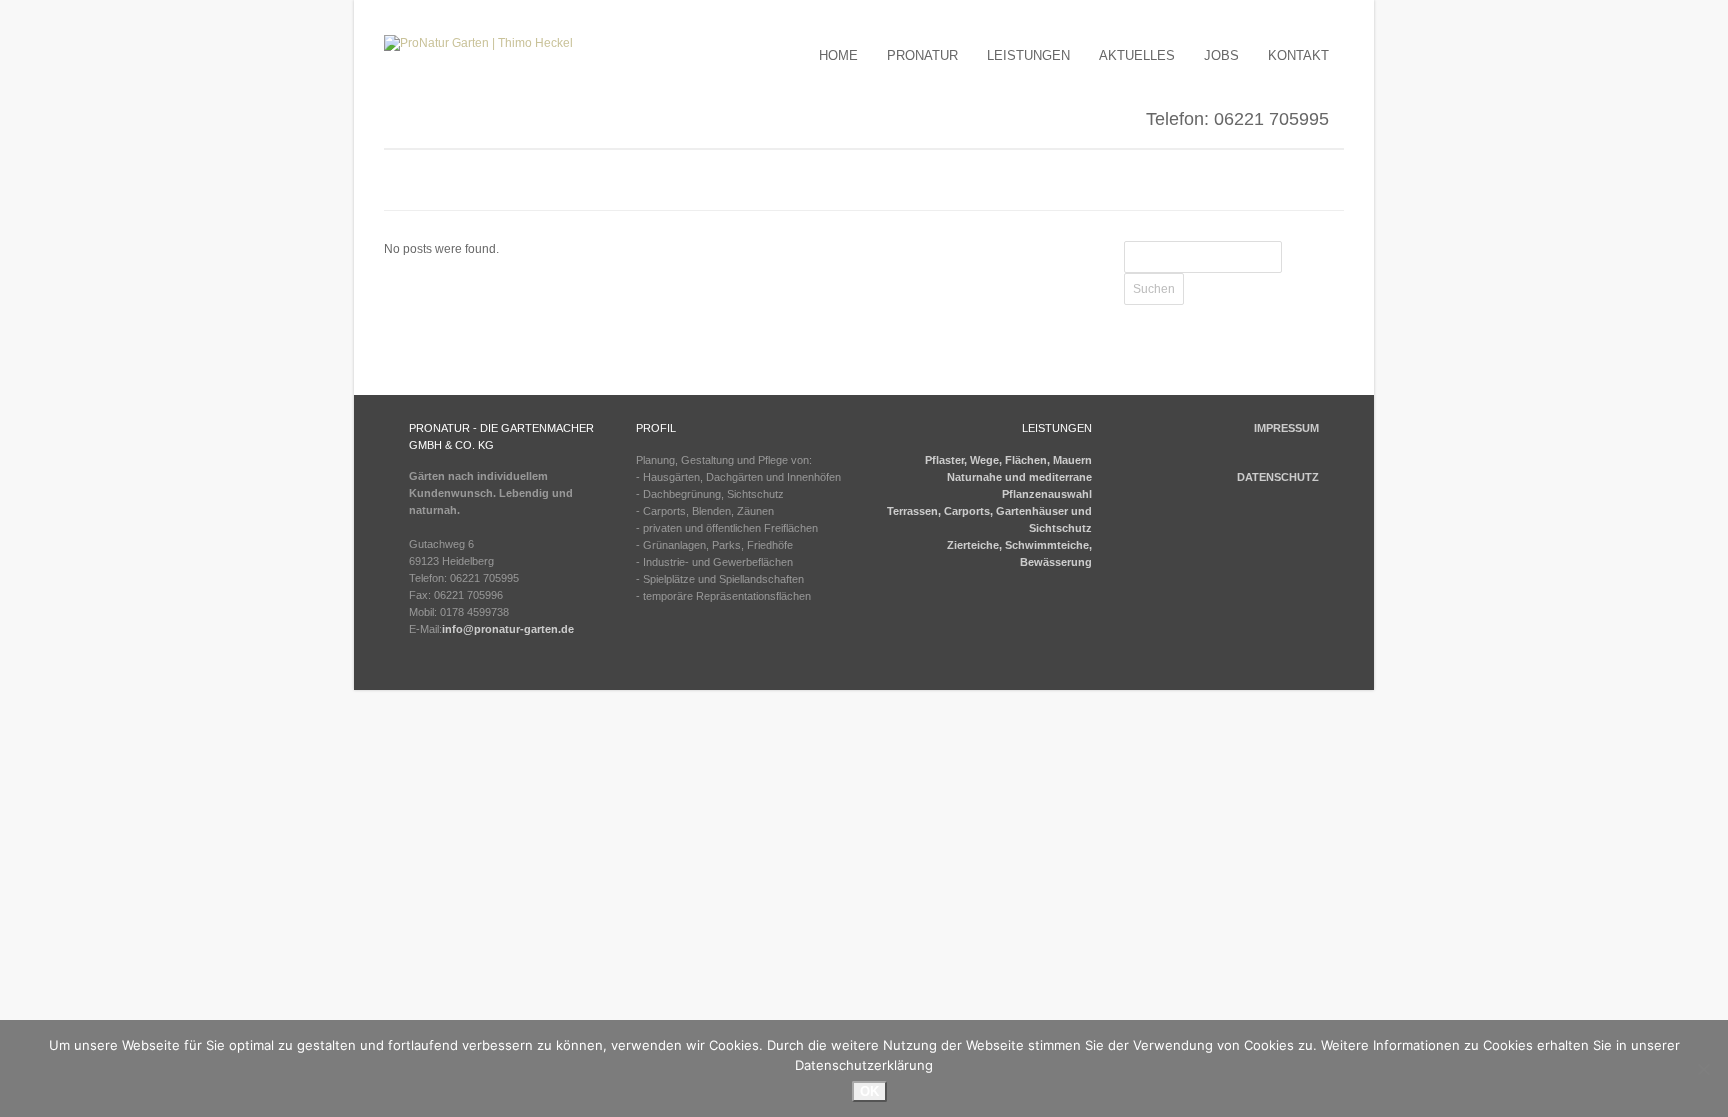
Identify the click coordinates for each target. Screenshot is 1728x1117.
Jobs (1221, 55)
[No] (1703, 1069)
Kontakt (1298, 55)
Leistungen (1028, 55)
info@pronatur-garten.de (508, 629)
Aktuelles (1137, 55)
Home (838, 55)
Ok (869, 1091)
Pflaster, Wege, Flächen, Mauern (1008, 460)
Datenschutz (1278, 477)
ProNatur (922, 55)
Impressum (1286, 428)
